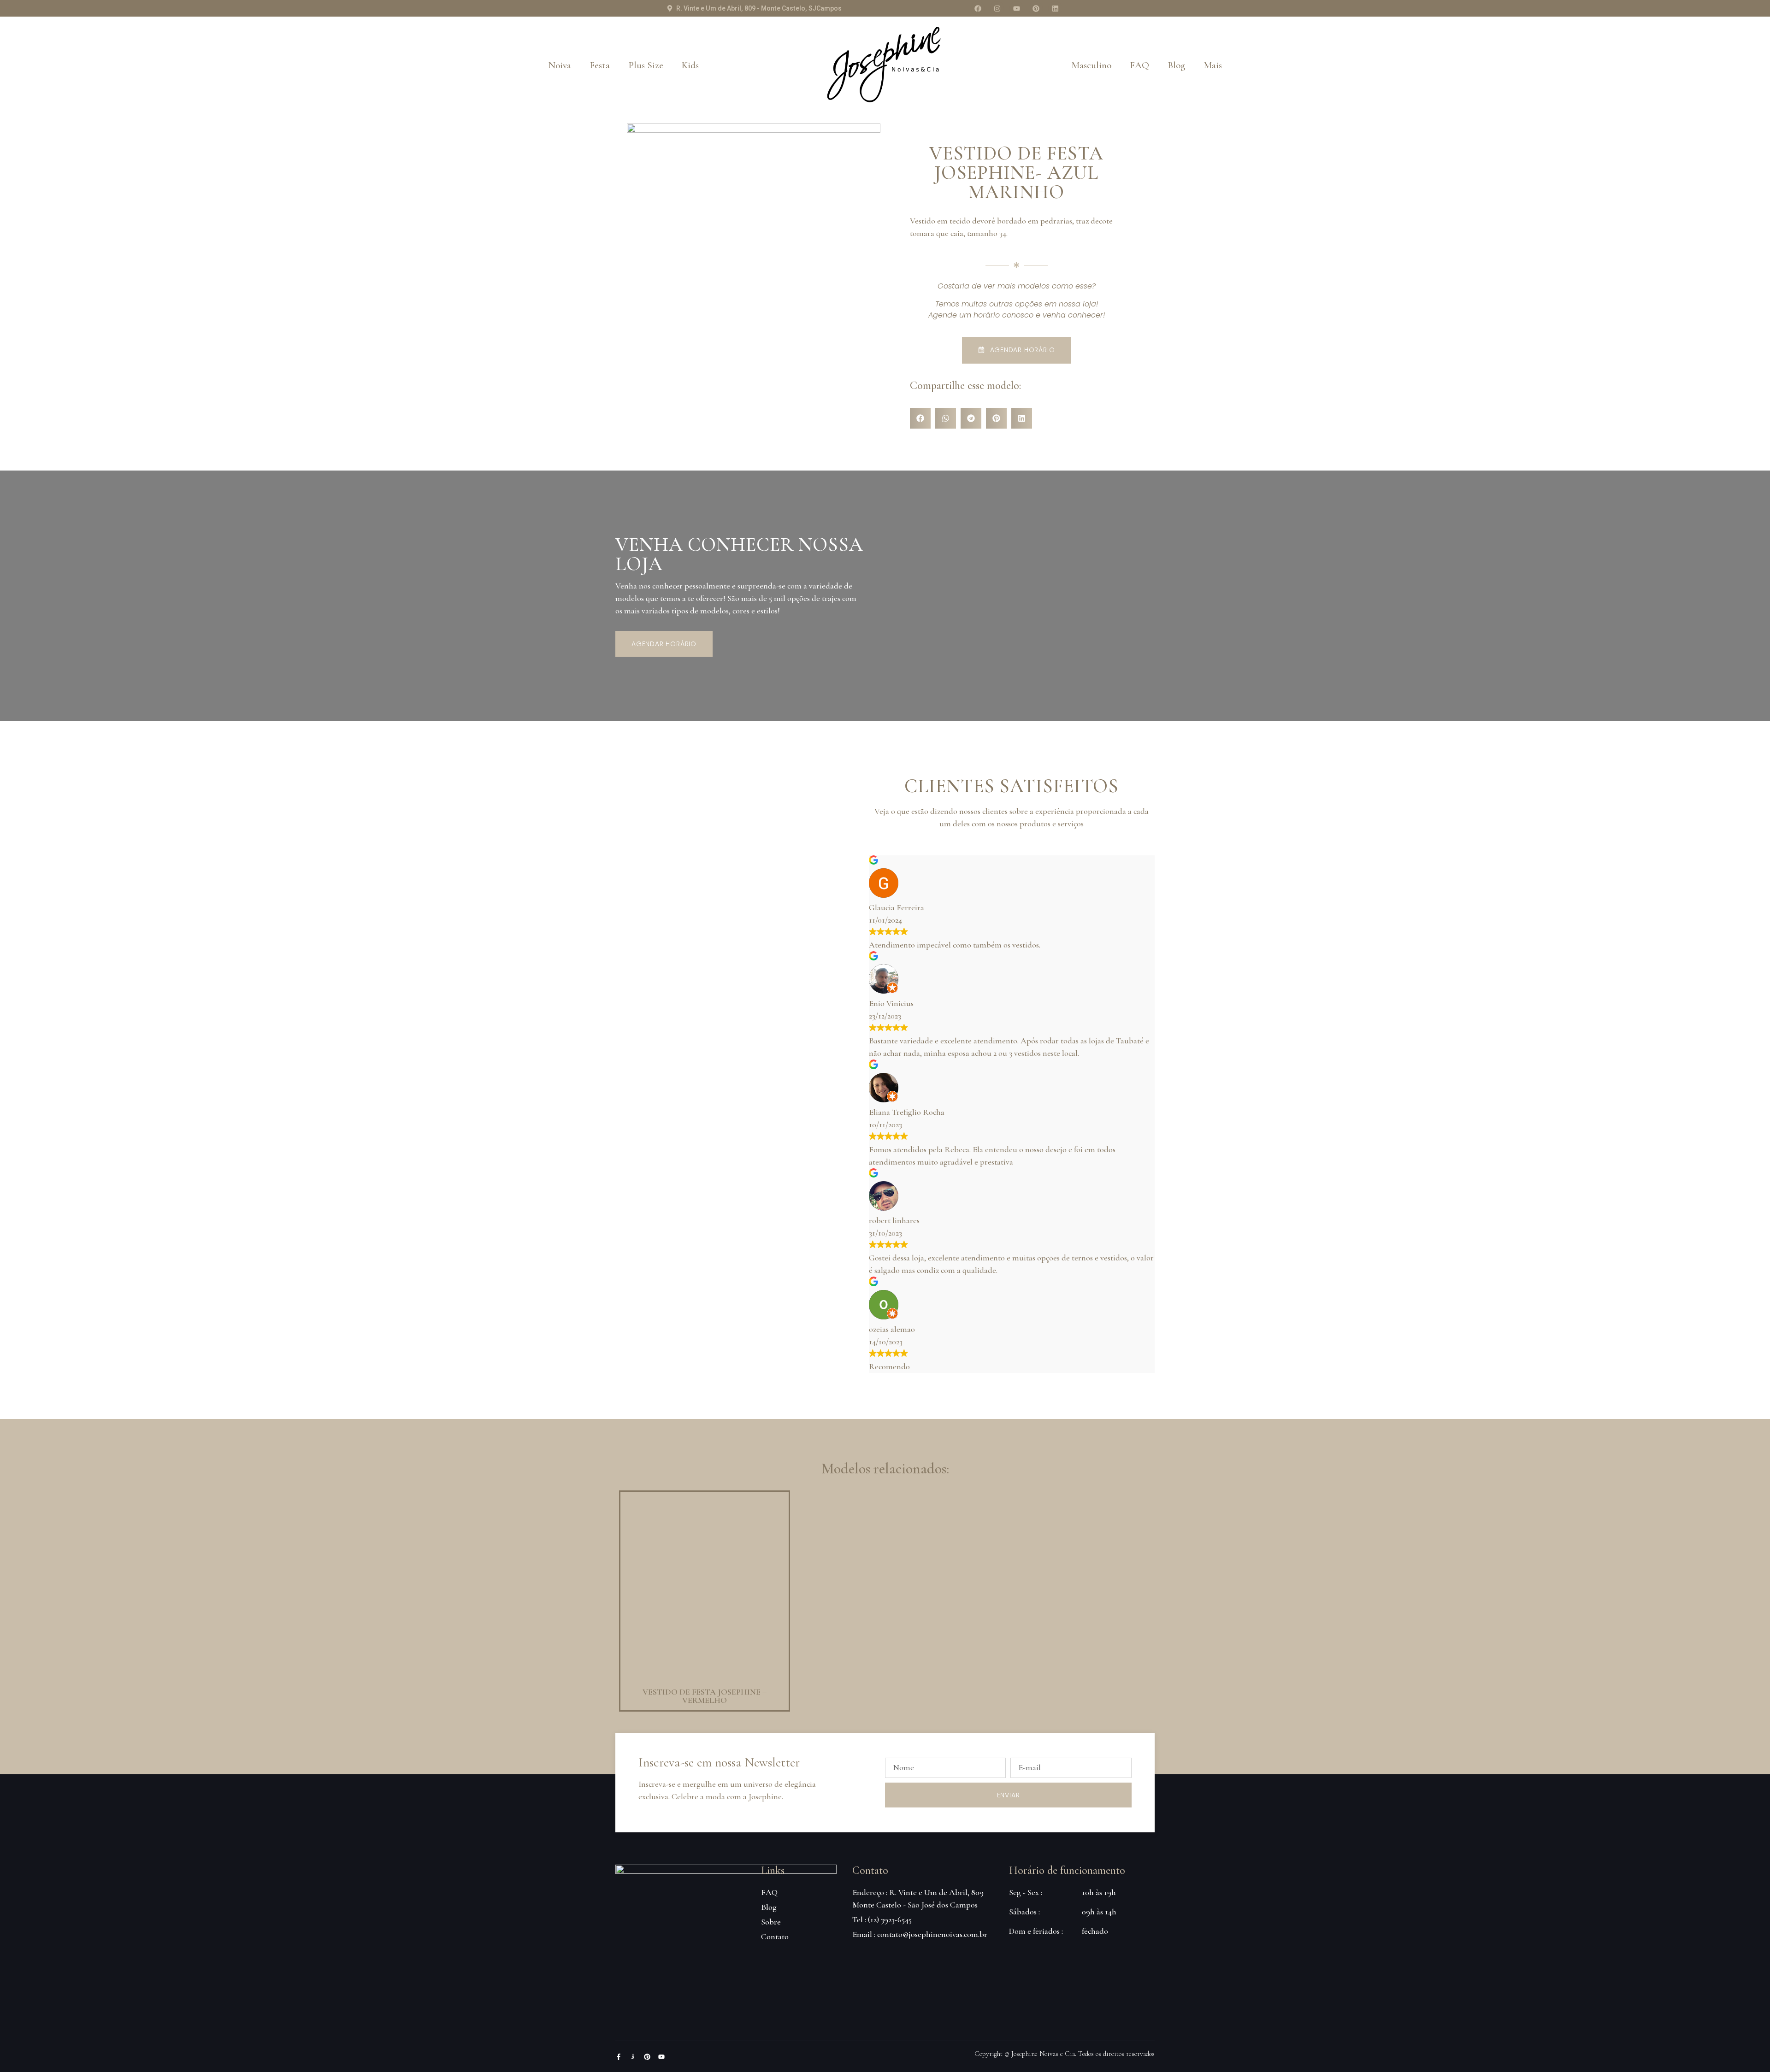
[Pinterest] (1036, 8)
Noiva (560, 65)
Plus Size (646, 65)
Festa (600, 65)
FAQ (1139, 65)
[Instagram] (997, 8)
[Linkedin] (1055, 8)
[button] (920, 418)
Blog (1176, 65)
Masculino (1091, 65)
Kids (690, 65)
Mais (1213, 65)
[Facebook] (978, 8)
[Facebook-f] (619, 2057)
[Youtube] (1016, 8)
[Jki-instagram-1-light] (633, 2057)
